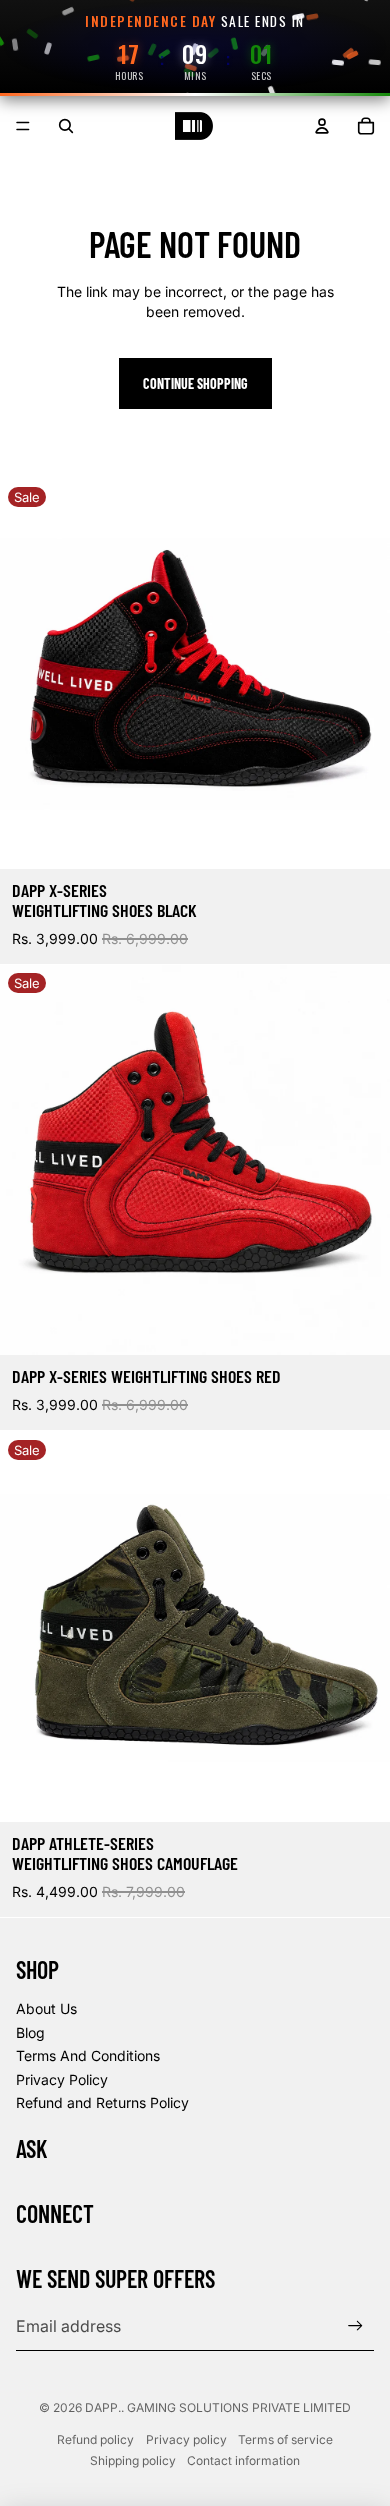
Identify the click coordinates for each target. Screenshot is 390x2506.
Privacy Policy (62, 2079)
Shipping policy (133, 2460)
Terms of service (285, 2439)
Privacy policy (186, 2439)
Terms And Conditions (88, 2055)
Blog (30, 2032)
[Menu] (23, 127)
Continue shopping (195, 383)
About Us (46, 2008)
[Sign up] (355, 2326)
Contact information (243, 2460)
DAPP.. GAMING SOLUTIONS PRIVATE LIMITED (218, 2407)
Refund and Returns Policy (102, 2102)
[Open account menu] (322, 126)
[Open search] (66, 126)
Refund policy (95, 2439)
